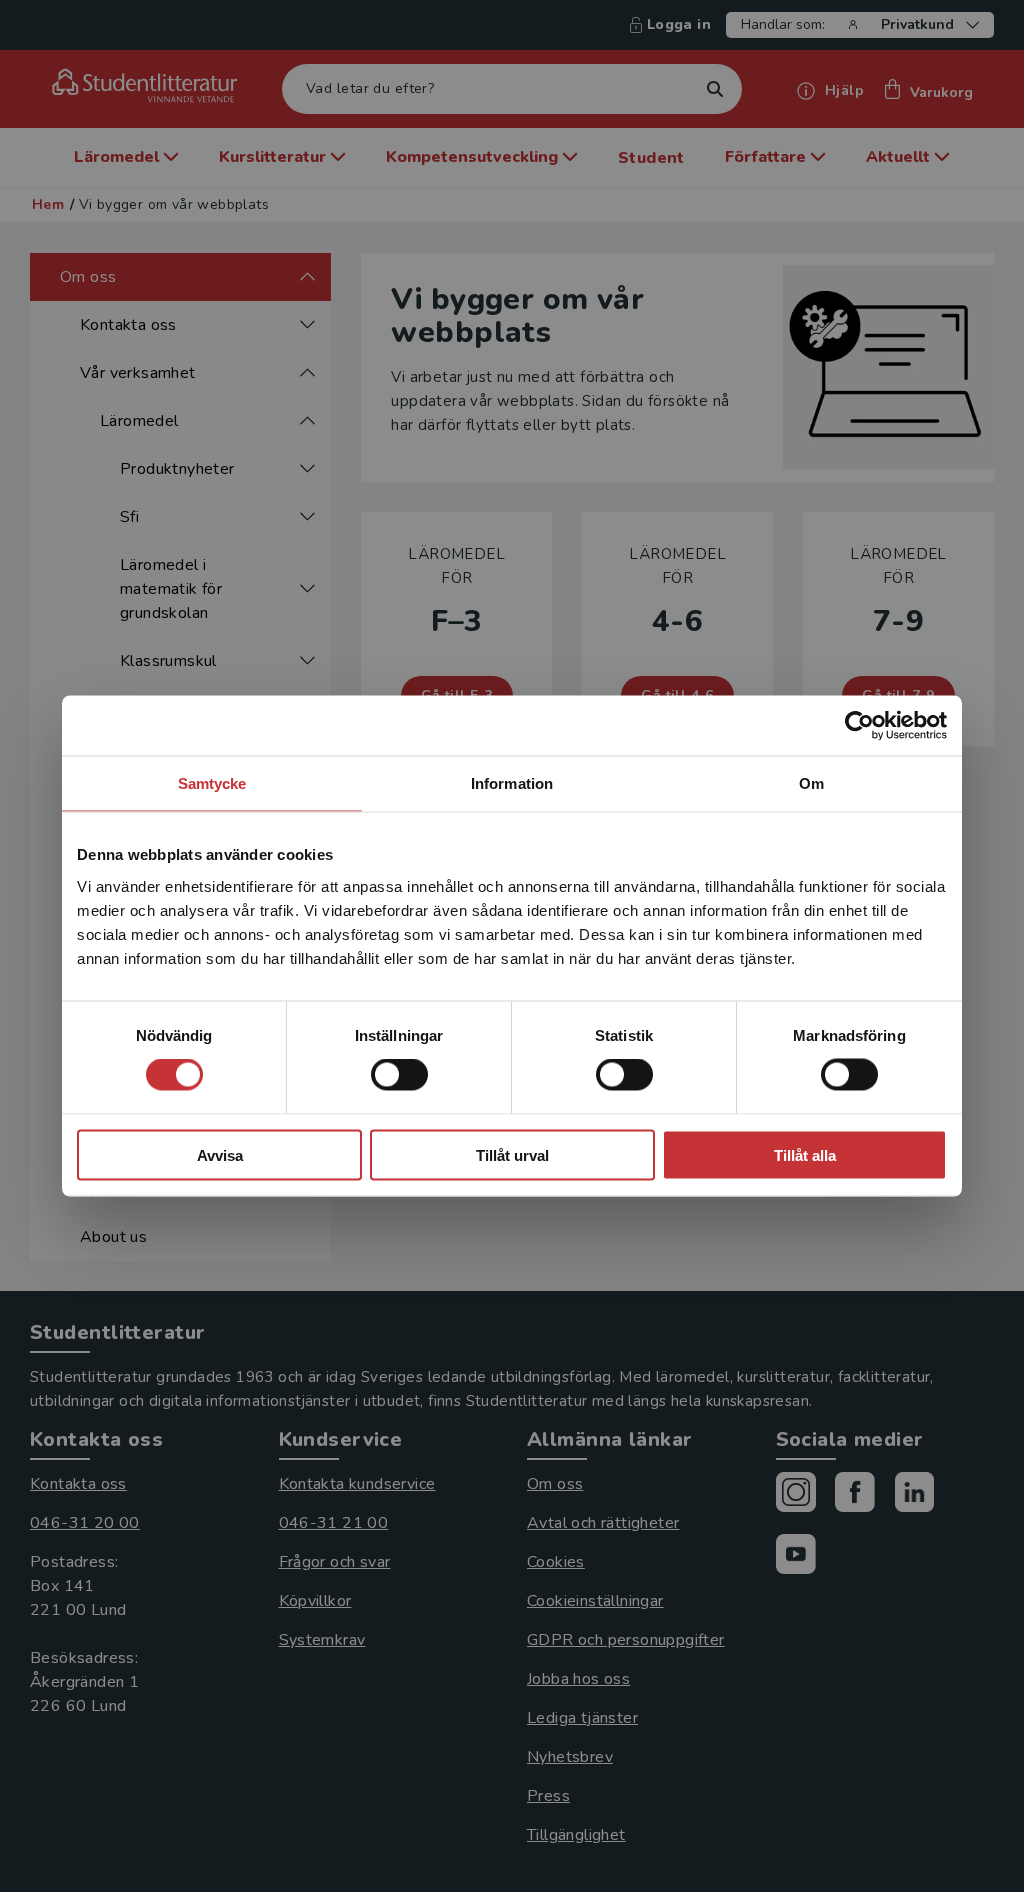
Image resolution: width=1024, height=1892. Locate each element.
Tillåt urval (512, 1154)
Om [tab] (811, 783)
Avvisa (220, 1154)
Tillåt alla (805, 1154)
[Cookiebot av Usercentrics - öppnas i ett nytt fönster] (859, 726)
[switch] (399, 1075)
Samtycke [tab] (212, 783)
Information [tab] (512, 783)
